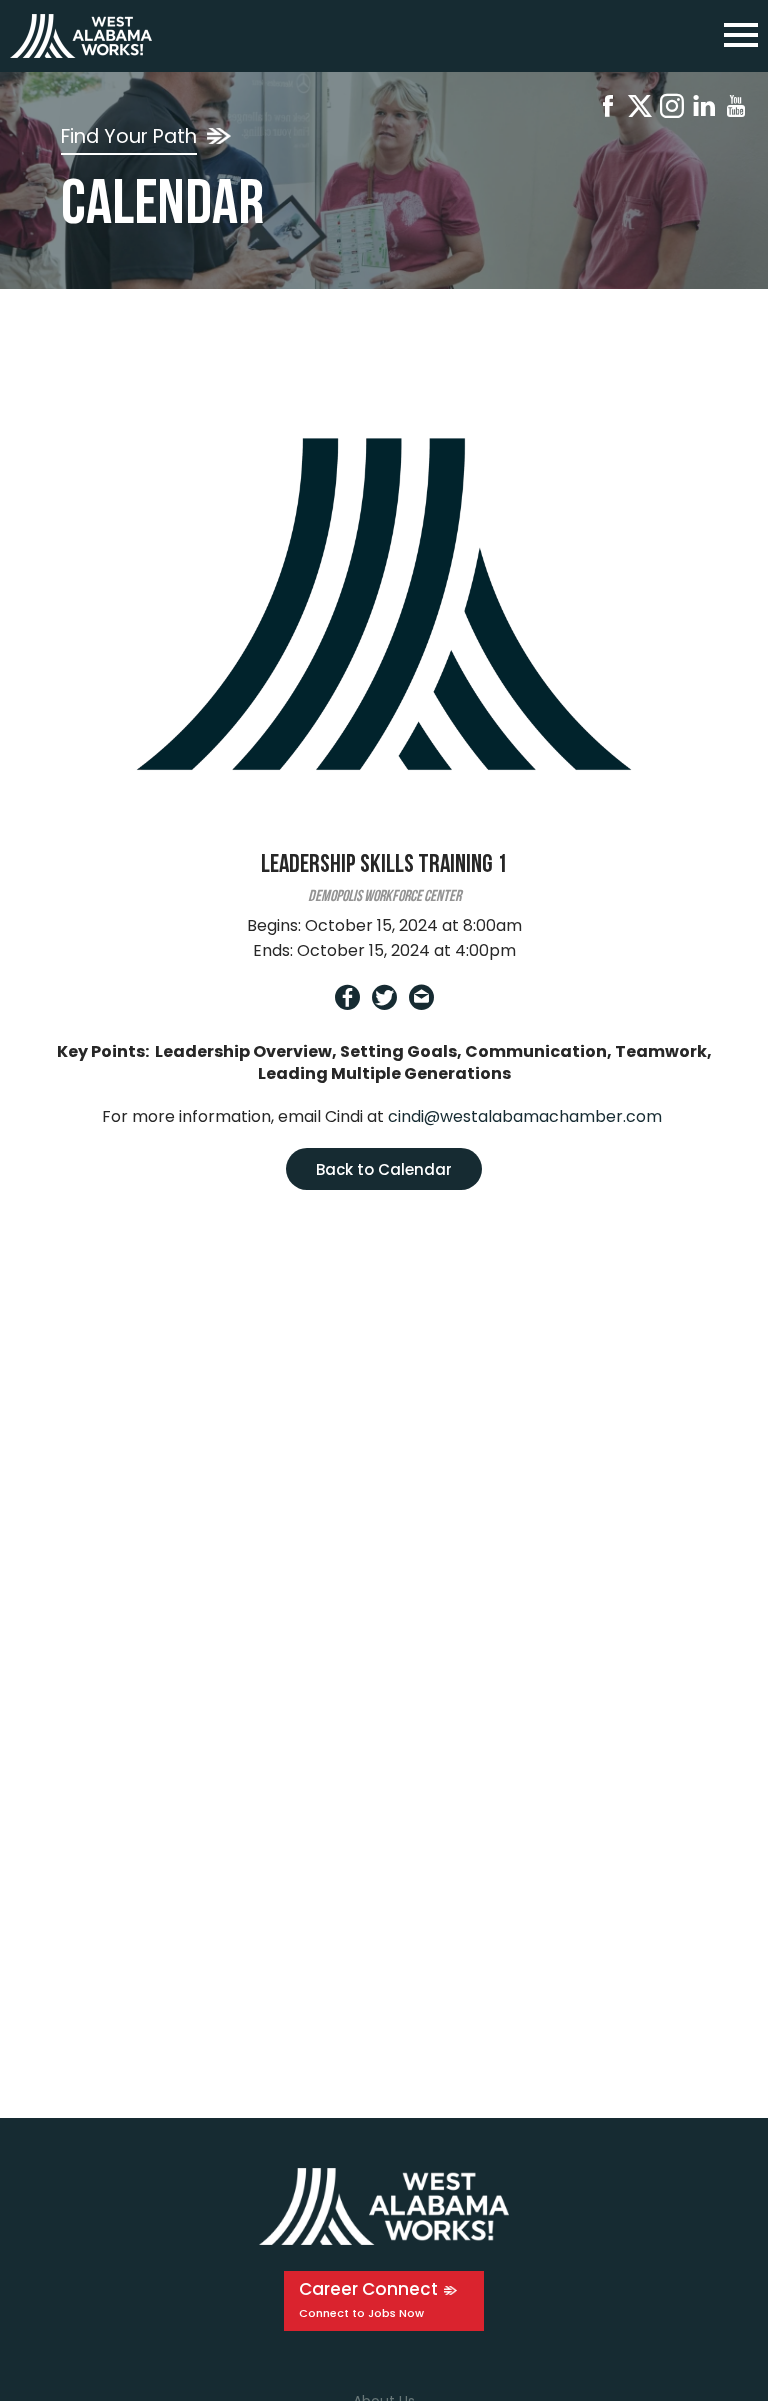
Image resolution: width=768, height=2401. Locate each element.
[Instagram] (672, 109)
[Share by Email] (421, 1001)
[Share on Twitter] (384, 1001)
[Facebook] (608, 109)
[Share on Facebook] (347, 1001)
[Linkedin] (704, 109)
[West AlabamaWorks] (81, 36)
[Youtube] (736, 109)
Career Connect (368, 2289)
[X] (640, 109)
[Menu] (741, 31)
